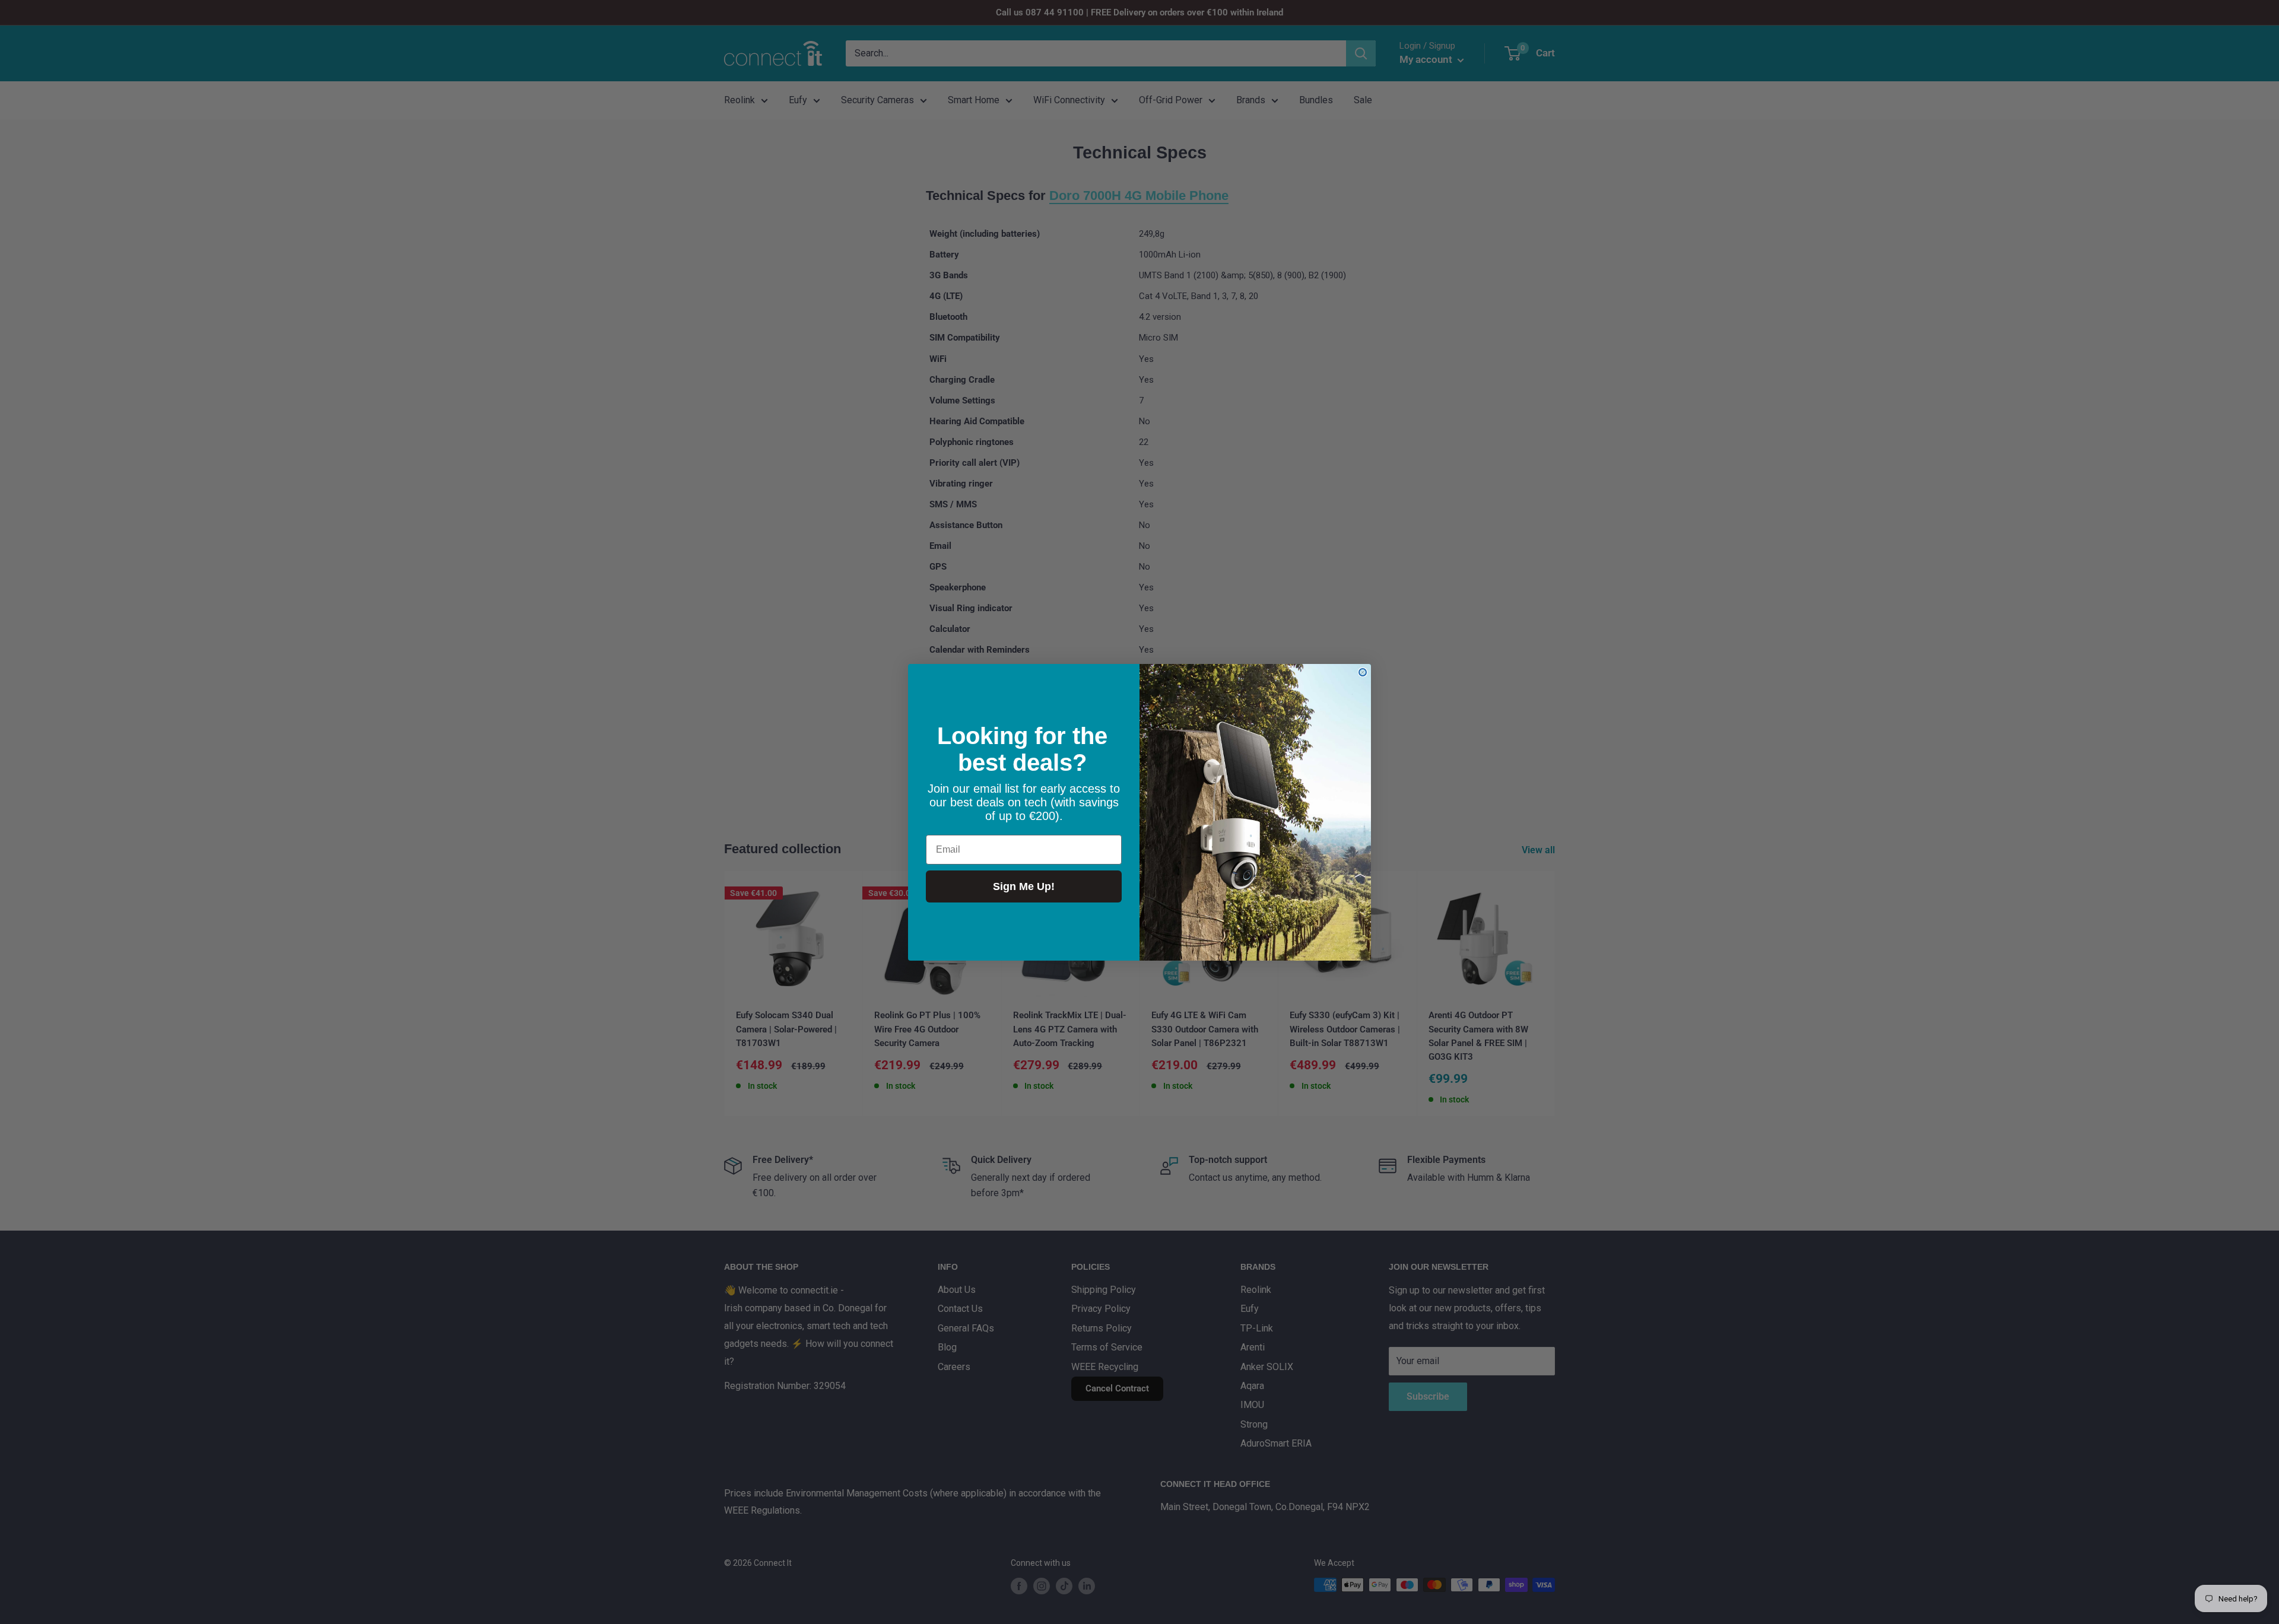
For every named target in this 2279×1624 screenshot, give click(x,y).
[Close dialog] (1363, 672)
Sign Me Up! (1024, 886)
